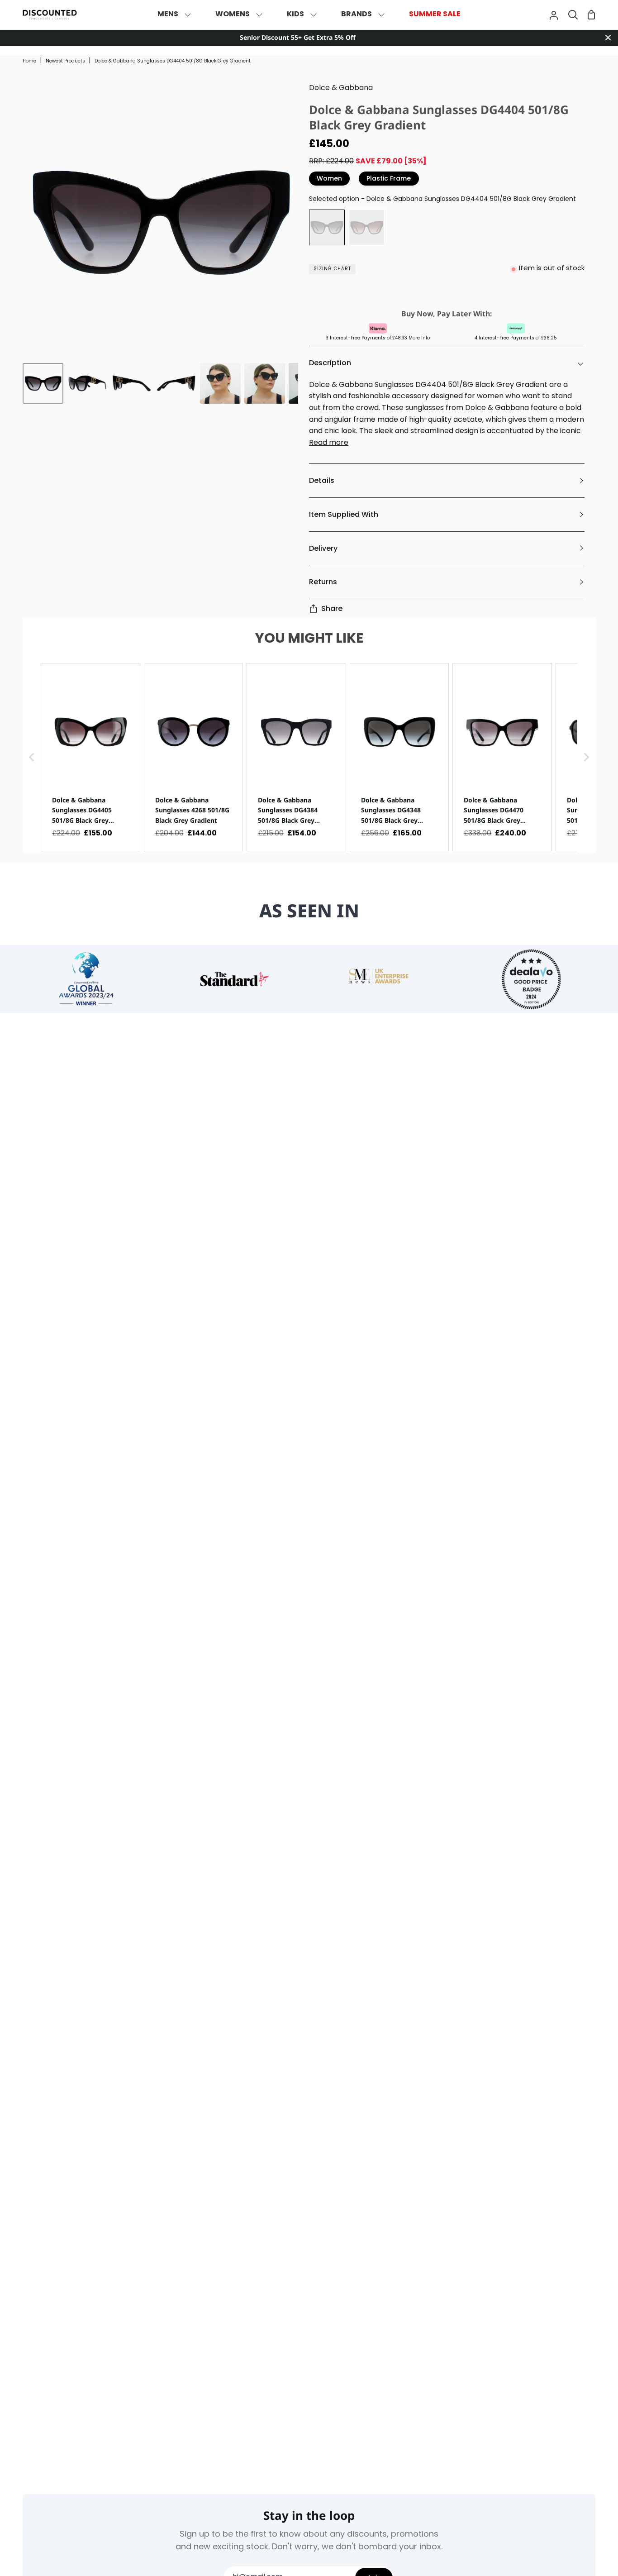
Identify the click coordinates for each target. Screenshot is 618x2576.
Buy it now (445, 292)
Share (332, 608)
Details (322, 480)
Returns (323, 582)
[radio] (327, 227)
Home (29, 61)
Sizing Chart (332, 269)
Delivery (323, 548)
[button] (32, 757)
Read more (329, 443)
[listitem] (90, 757)
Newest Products (65, 61)
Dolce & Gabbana (341, 88)
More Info (419, 338)
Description (330, 363)
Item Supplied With (344, 514)
